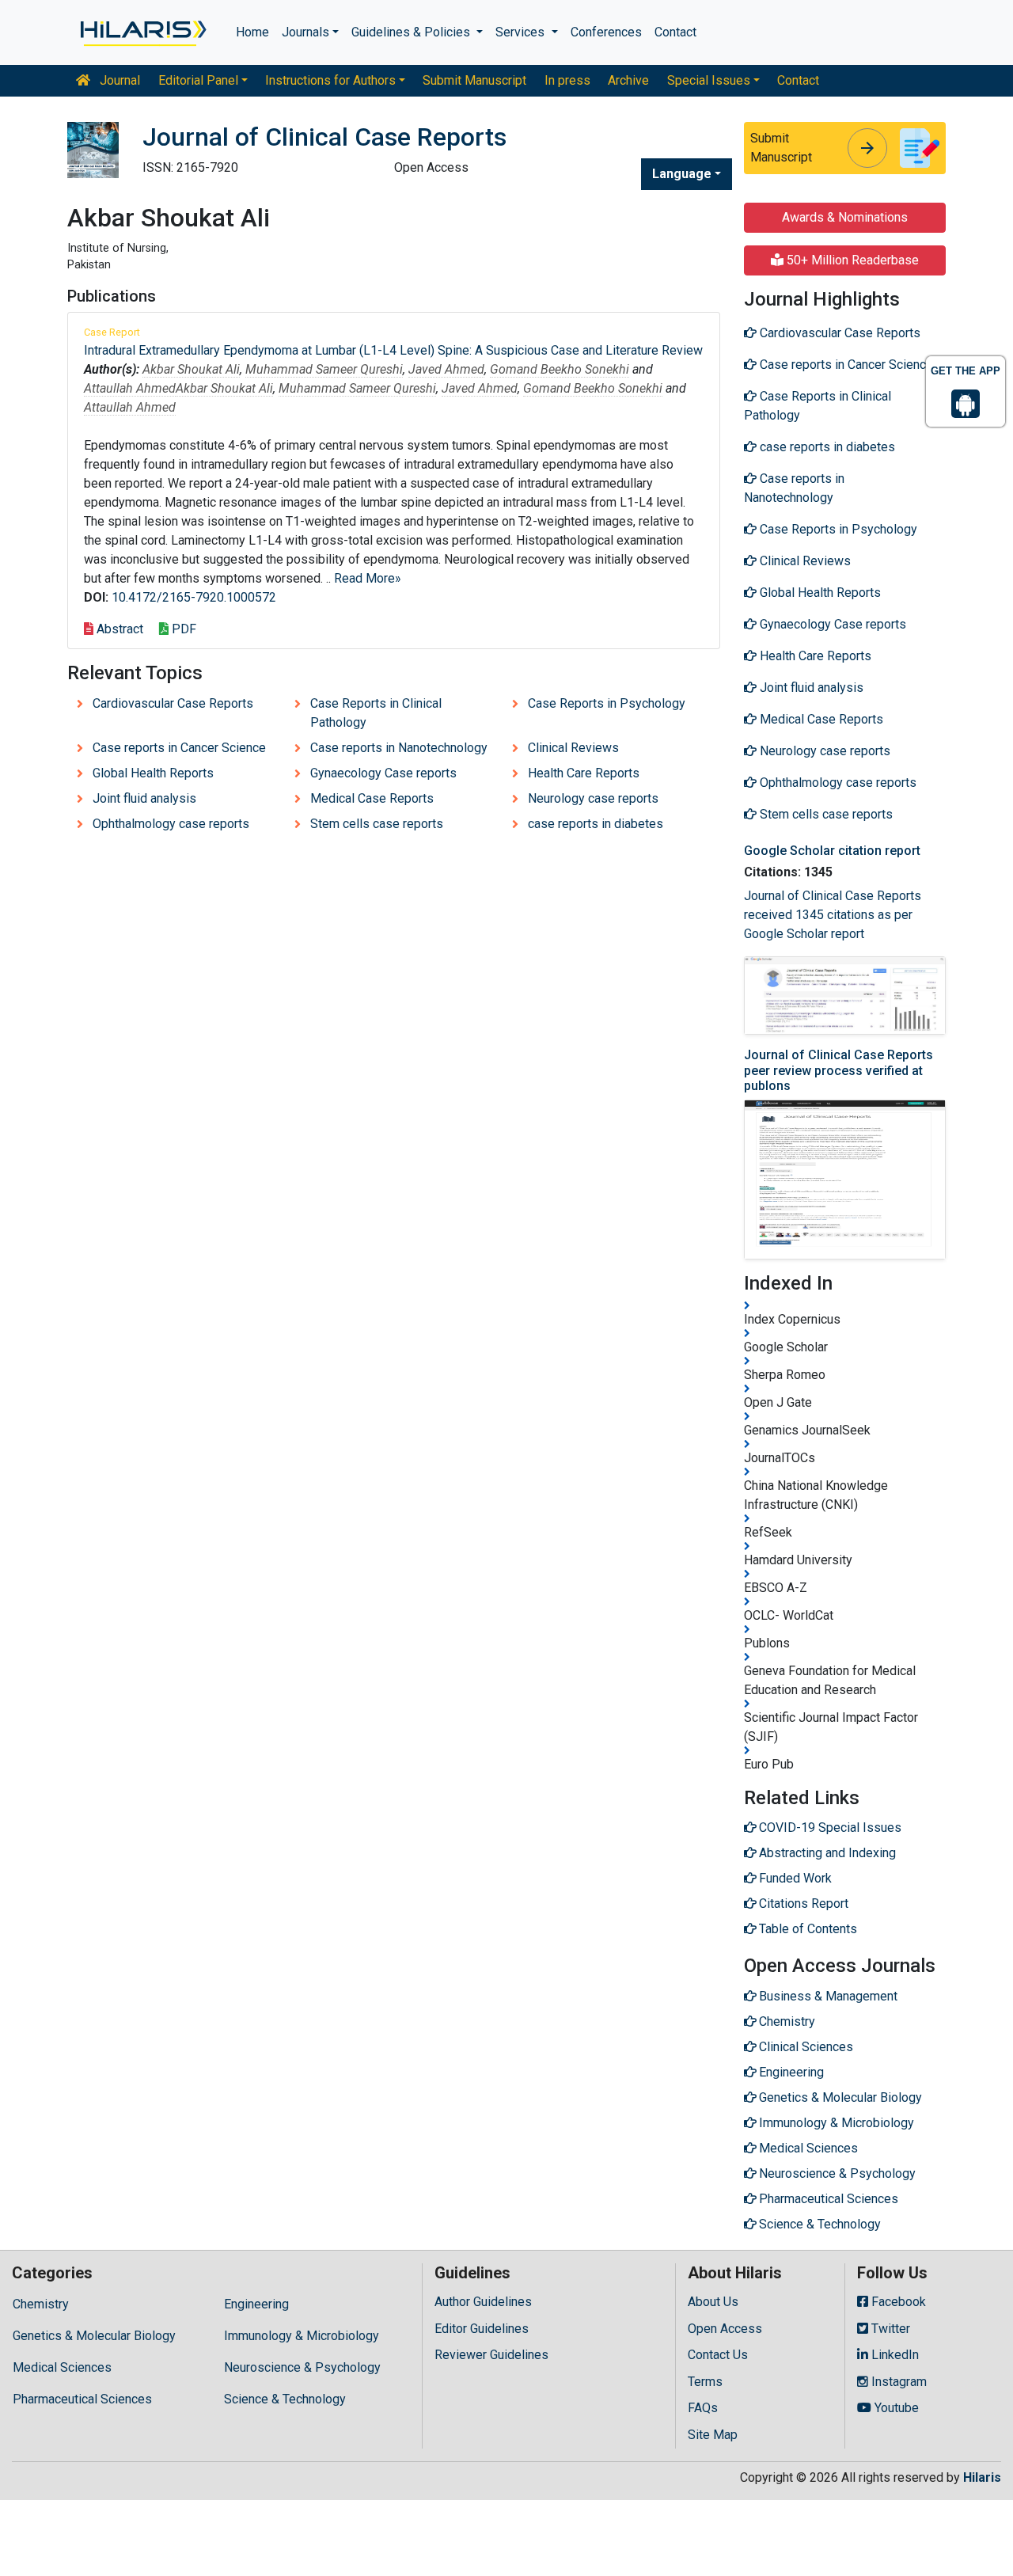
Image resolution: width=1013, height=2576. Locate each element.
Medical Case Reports (372, 798)
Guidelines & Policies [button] (412, 32)
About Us (713, 2302)
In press (567, 80)
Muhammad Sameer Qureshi (324, 369)
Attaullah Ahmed (130, 388)
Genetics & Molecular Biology (94, 2336)
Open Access (725, 2329)
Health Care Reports (584, 773)
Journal (118, 80)
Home (252, 32)
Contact (675, 32)
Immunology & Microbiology (302, 2336)
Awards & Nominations (845, 217)
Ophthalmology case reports (171, 824)
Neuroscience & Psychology (302, 2367)
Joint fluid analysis (144, 798)
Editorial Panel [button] (198, 80)
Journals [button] (305, 32)
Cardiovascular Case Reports (173, 703)
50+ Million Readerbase (851, 260)
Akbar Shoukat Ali (191, 369)
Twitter (889, 2329)
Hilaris (982, 2477)
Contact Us (718, 2355)
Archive (628, 80)
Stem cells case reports (377, 824)
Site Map (713, 2435)
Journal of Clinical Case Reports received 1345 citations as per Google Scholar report (833, 915)
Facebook (897, 2302)
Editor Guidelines (482, 2329)
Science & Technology (285, 2399)
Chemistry (41, 2304)
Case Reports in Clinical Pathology (376, 713)
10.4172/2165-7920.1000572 (194, 597)
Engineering (256, 2304)
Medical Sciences (62, 2367)
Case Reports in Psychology (607, 703)
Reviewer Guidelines (491, 2355)
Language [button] (682, 174)
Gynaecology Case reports (383, 773)
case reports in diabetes (596, 824)
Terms (705, 2382)
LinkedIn (893, 2355)
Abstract (118, 629)
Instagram (897, 2382)
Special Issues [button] (709, 80)
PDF (182, 629)
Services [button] (522, 32)
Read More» (368, 578)
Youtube (895, 2408)
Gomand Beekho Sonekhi (560, 369)
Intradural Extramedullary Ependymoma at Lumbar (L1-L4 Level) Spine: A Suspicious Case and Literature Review (393, 350)
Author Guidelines (483, 2302)
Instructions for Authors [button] (330, 80)
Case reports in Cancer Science (179, 748)
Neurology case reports (593, 798)
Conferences (606, 32)
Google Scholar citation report (832, 851)
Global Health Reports (153, 773)
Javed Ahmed (446, 369)
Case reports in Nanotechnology (399, 748)
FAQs (703, 2408)
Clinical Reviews (573, 748)
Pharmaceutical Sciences (82, 2399)
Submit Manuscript (474, 80)
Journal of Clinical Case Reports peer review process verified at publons (838, 1070)
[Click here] (142, 32)
